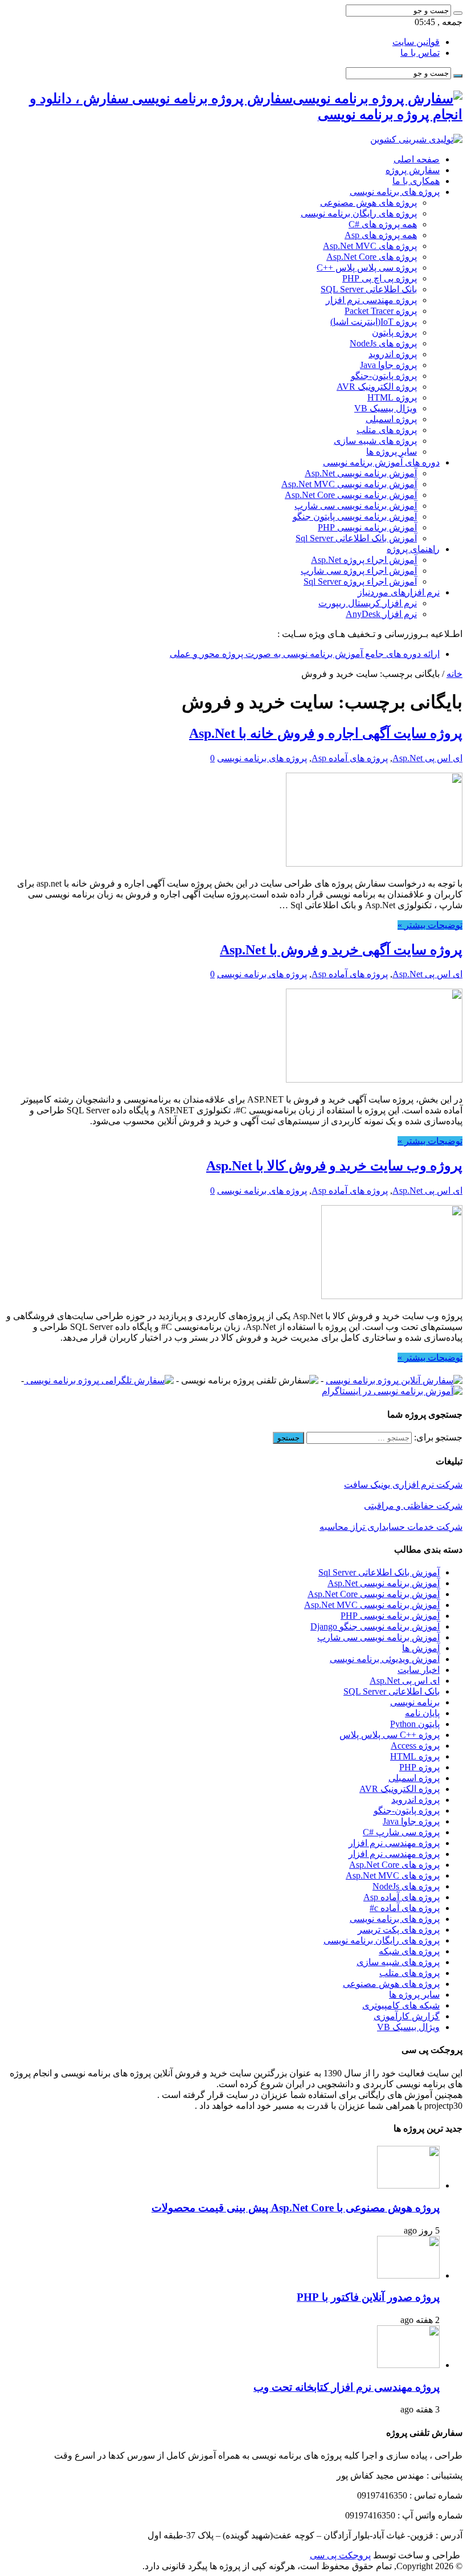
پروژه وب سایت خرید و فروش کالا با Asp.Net (334, 1166)
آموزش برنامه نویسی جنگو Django (375, 1626)
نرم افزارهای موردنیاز (399, 592)
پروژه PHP (419, 1767)
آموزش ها (421, 1648)
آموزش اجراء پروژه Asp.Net (364, 560)
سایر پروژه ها (392, 452)
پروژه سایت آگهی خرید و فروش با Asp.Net (341, 950)
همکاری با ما (416, 181)
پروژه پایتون (394, 332)
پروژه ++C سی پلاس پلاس (390, 1735)
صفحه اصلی (417, 159)
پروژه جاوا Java (388, 365)
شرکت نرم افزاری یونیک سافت (403, 1485)
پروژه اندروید (393, 354)
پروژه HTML (392, 397)
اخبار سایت (419, 1670)
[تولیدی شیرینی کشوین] (416, 139)
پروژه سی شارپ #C (401, 1832)
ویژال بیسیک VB (386, 408)
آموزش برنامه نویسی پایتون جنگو (355, 517)
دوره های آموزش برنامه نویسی (381, 462)
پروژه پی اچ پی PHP (380, 278)
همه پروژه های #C (383, 224)
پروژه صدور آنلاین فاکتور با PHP (368, 2297)
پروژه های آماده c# (405, 1908)
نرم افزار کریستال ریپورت (368, 603)
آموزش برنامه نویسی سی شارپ (356, 506)
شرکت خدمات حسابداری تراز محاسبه (391, 1527)
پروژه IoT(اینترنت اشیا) (374, 322)
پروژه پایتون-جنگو (384, 376)
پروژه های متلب (387, 430)
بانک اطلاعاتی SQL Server (369, 289)
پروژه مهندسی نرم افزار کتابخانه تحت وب (347, 2387)
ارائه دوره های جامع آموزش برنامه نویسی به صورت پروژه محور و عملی (305, 654)
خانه (454, 674)
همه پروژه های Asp (381, 235)
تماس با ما (420, 53)
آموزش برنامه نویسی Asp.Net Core (351, 495)
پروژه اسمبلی (391, 419)
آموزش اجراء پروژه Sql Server (360, 581)
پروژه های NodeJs (383, 343)
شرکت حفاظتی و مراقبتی (413, 1506)
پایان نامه (422, 1713)
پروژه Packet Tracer (381, 311)
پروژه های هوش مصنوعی (368, 203)
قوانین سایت (416, 42)
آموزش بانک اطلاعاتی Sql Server (356, 538)
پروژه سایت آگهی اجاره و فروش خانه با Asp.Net (326, 733)
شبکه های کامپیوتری (401, 2005)
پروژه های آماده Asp (350, 758)
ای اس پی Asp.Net (427, 758)
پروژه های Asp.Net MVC (370, 246)
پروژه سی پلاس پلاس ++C (367, 268)
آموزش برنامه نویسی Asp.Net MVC (349, 484)
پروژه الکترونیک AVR (377, 387)
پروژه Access (415, 1746)
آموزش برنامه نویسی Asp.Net (361, 473)
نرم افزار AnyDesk (381, 614)
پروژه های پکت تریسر (399, 1930)
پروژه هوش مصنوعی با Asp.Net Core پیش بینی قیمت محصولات (296, 2208)
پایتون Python (415, 1724)
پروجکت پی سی (340, 2555)
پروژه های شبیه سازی (375, 441)
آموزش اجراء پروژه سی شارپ (359, 571)
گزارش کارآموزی (407, 2016)
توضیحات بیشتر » (430, 925)
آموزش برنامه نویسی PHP (367, 527)
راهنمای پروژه (413, 549)
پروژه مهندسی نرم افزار (371, 300)
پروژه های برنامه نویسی (395, 192)
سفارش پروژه (413, 170)
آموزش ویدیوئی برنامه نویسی (385, 1659)
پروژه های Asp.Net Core (372, 257)
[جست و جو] (458, 13)
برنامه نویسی (415, 1702)
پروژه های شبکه (409, 1951)
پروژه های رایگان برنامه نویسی (359, 213)
